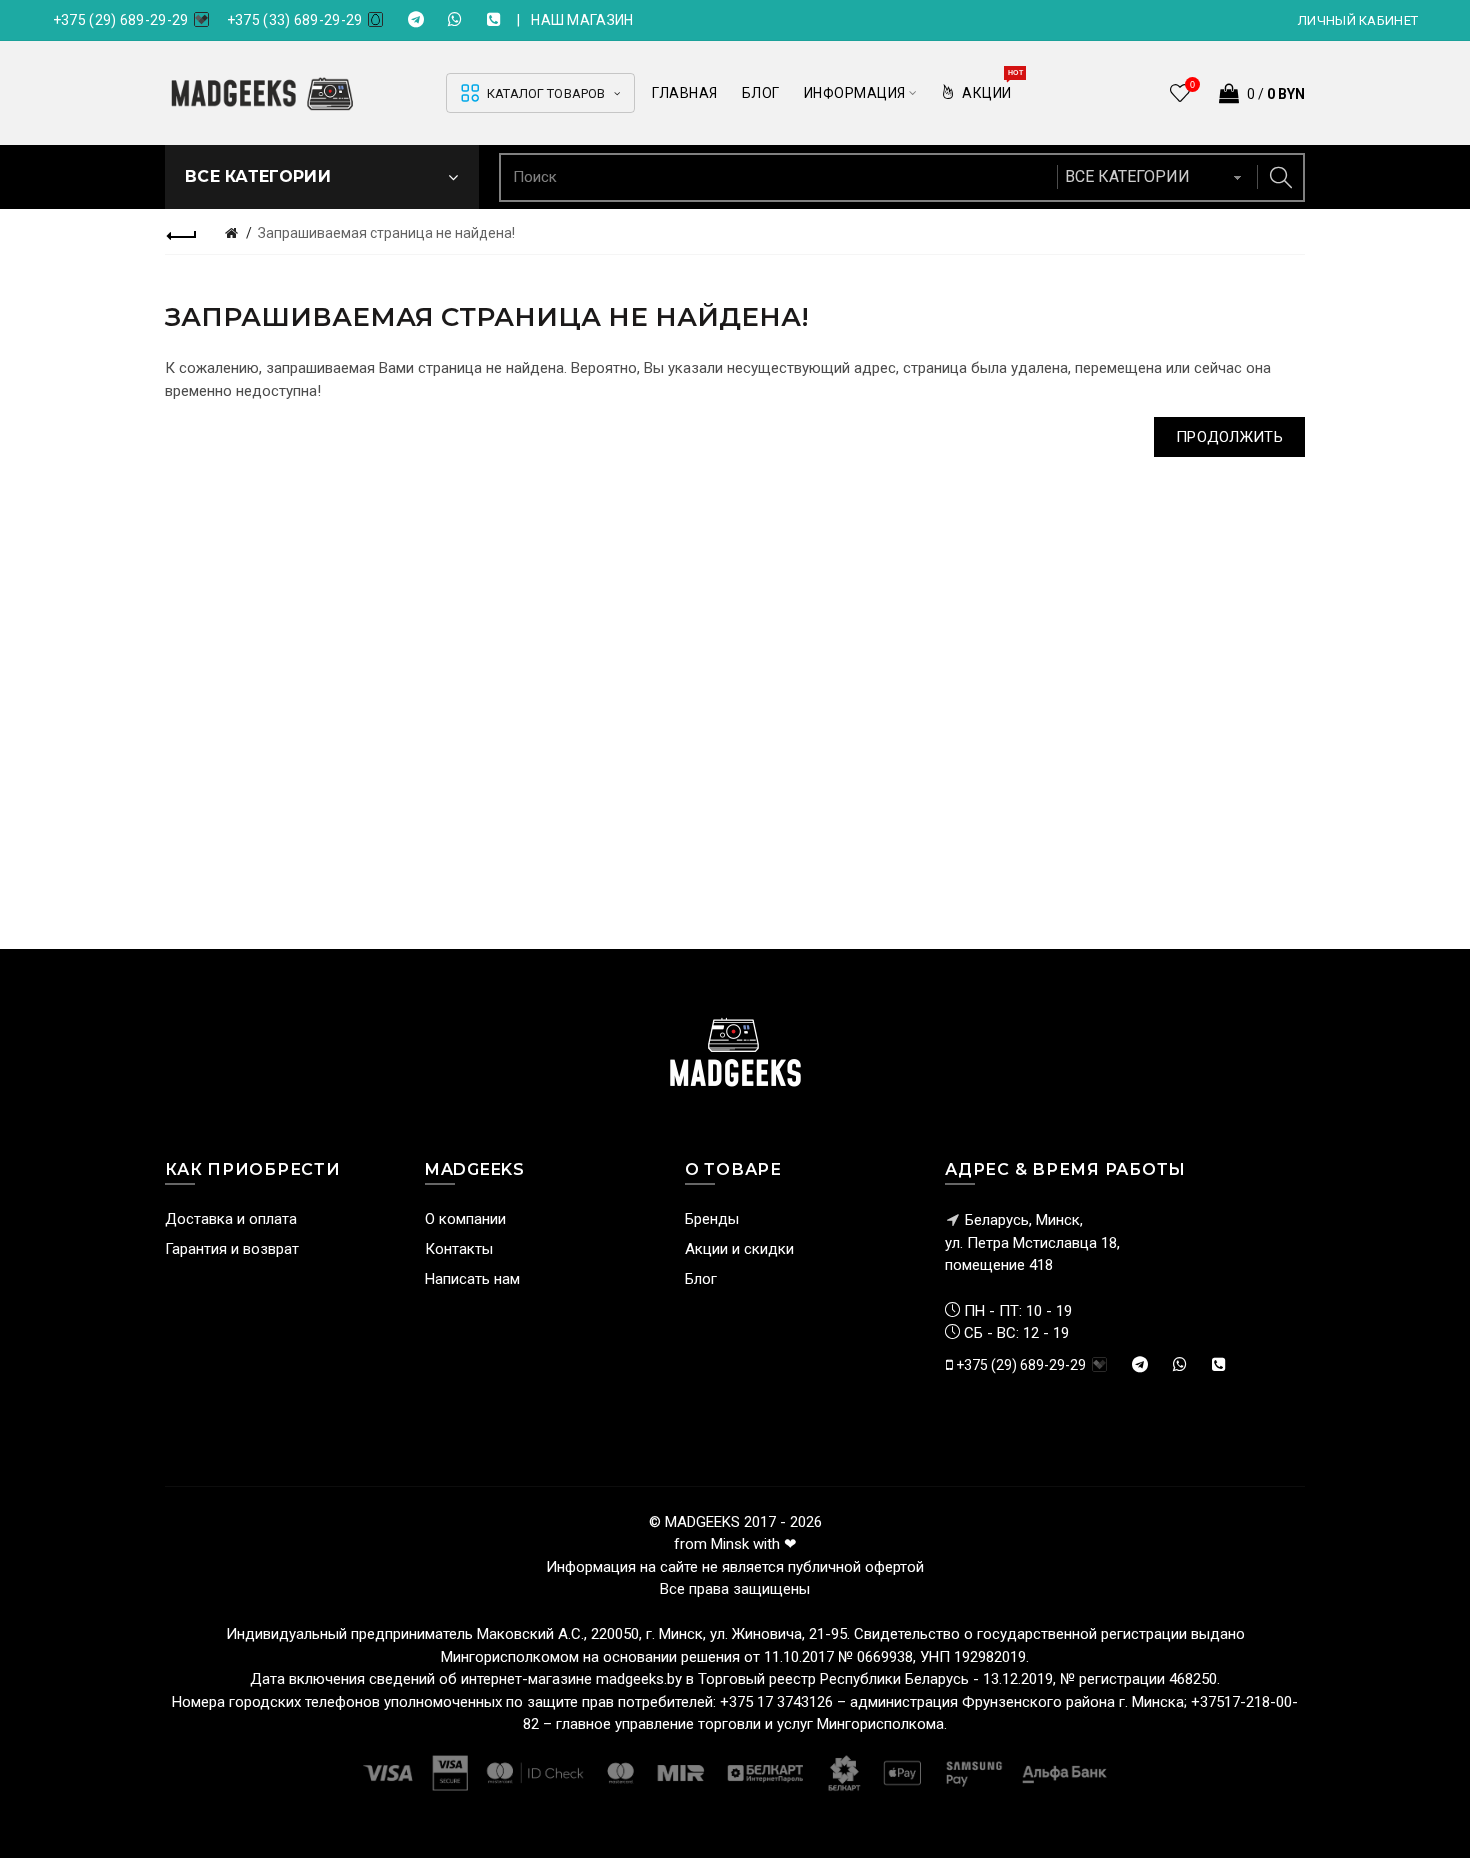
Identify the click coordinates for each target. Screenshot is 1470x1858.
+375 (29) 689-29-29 (121, 20)
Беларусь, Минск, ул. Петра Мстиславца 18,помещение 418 (1032, 1242)
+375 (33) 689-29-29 (295, 20)
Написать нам (472, 1279)
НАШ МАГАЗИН (582, 20)
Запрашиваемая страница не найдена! (386, 233)
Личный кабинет (1358, 20)
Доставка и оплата (231, 1219)
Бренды (712, 1219)
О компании (465, 1219)
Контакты (459, 1249)
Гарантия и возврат (232, 1249)
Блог (701, 1279)
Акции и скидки (739, 1249)
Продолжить (1229, 437)
